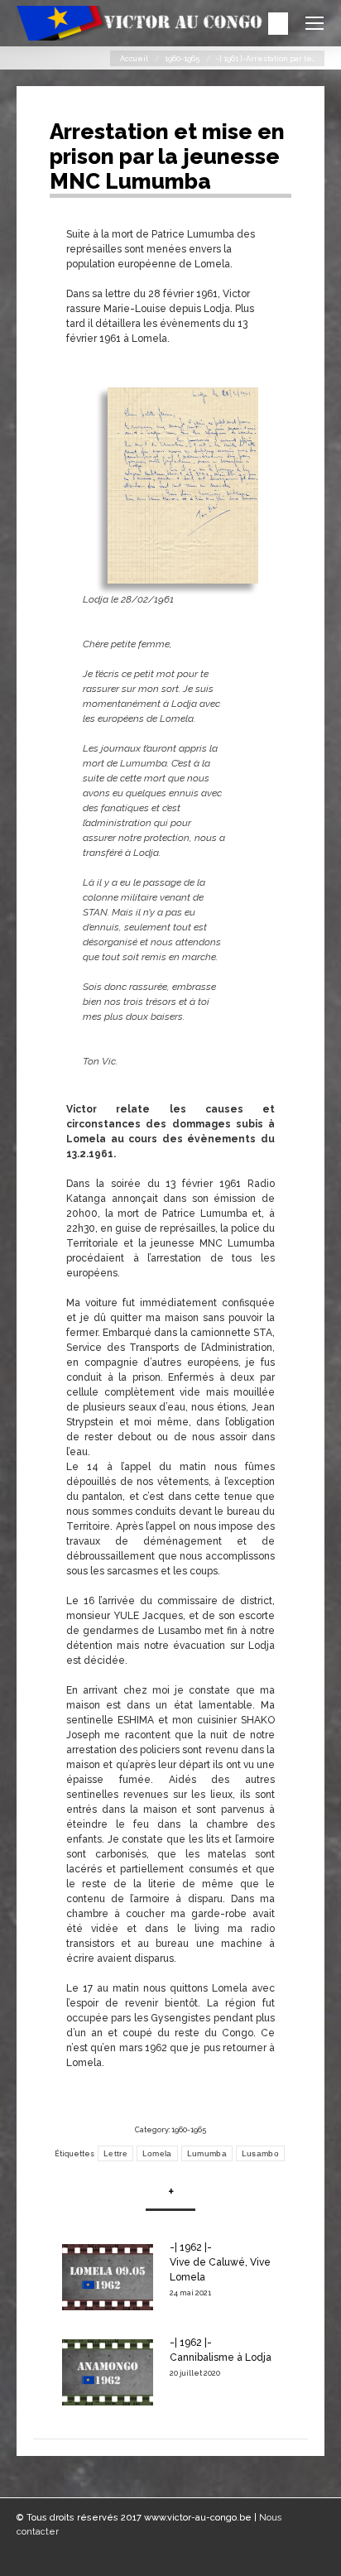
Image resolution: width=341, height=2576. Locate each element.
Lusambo (260, 2153)
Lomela (157, 2153)
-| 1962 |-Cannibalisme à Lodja (221, 2350)
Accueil (134, 59)
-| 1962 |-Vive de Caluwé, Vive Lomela (220, 2262)
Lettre (115, 2153)
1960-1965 (182, 59)
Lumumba (207, 2153)
